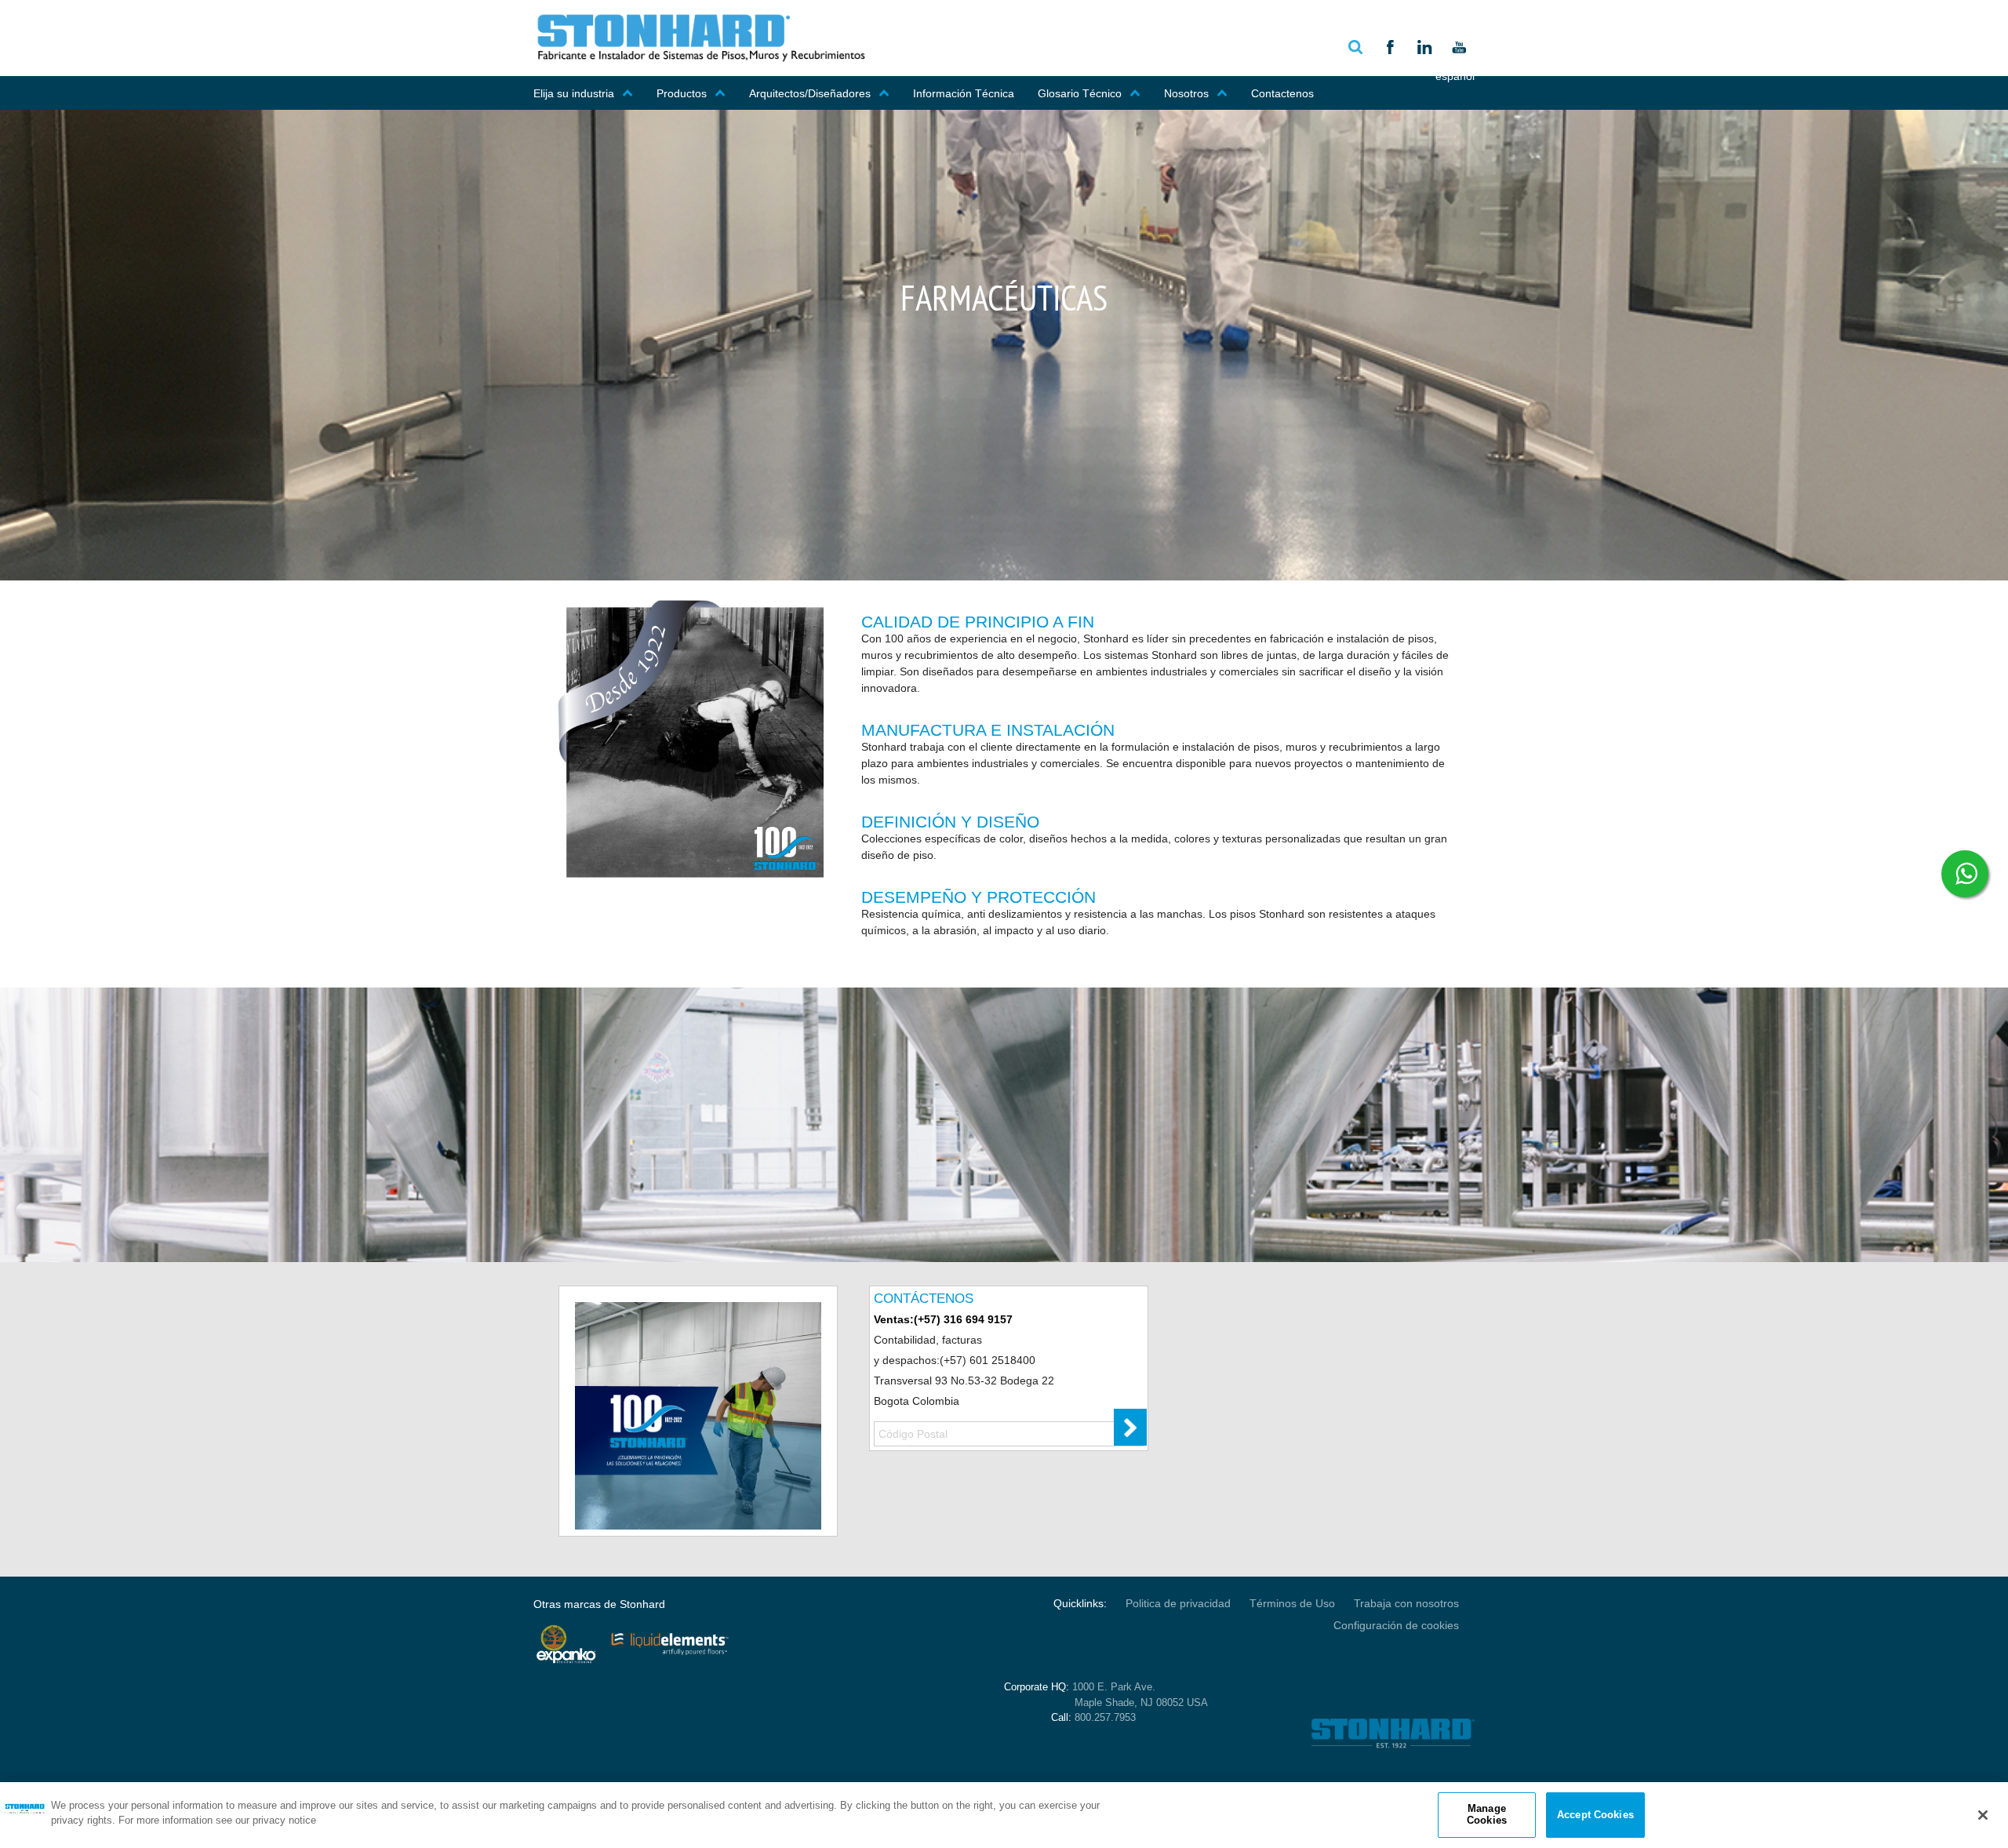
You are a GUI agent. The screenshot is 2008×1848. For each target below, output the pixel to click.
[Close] (1983, 1815)
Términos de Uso (1292, 1603)
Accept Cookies (1595, 1815)
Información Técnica (964, 93)
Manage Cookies (1487, 1815)
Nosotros (1186, 93)
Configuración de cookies (1396, 1625)
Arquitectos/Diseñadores (810, 93)
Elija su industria (574, 93)
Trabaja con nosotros (1406, 1603)
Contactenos (1282, 93)
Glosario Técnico (1080, 93)
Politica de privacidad (1178, 1603)
